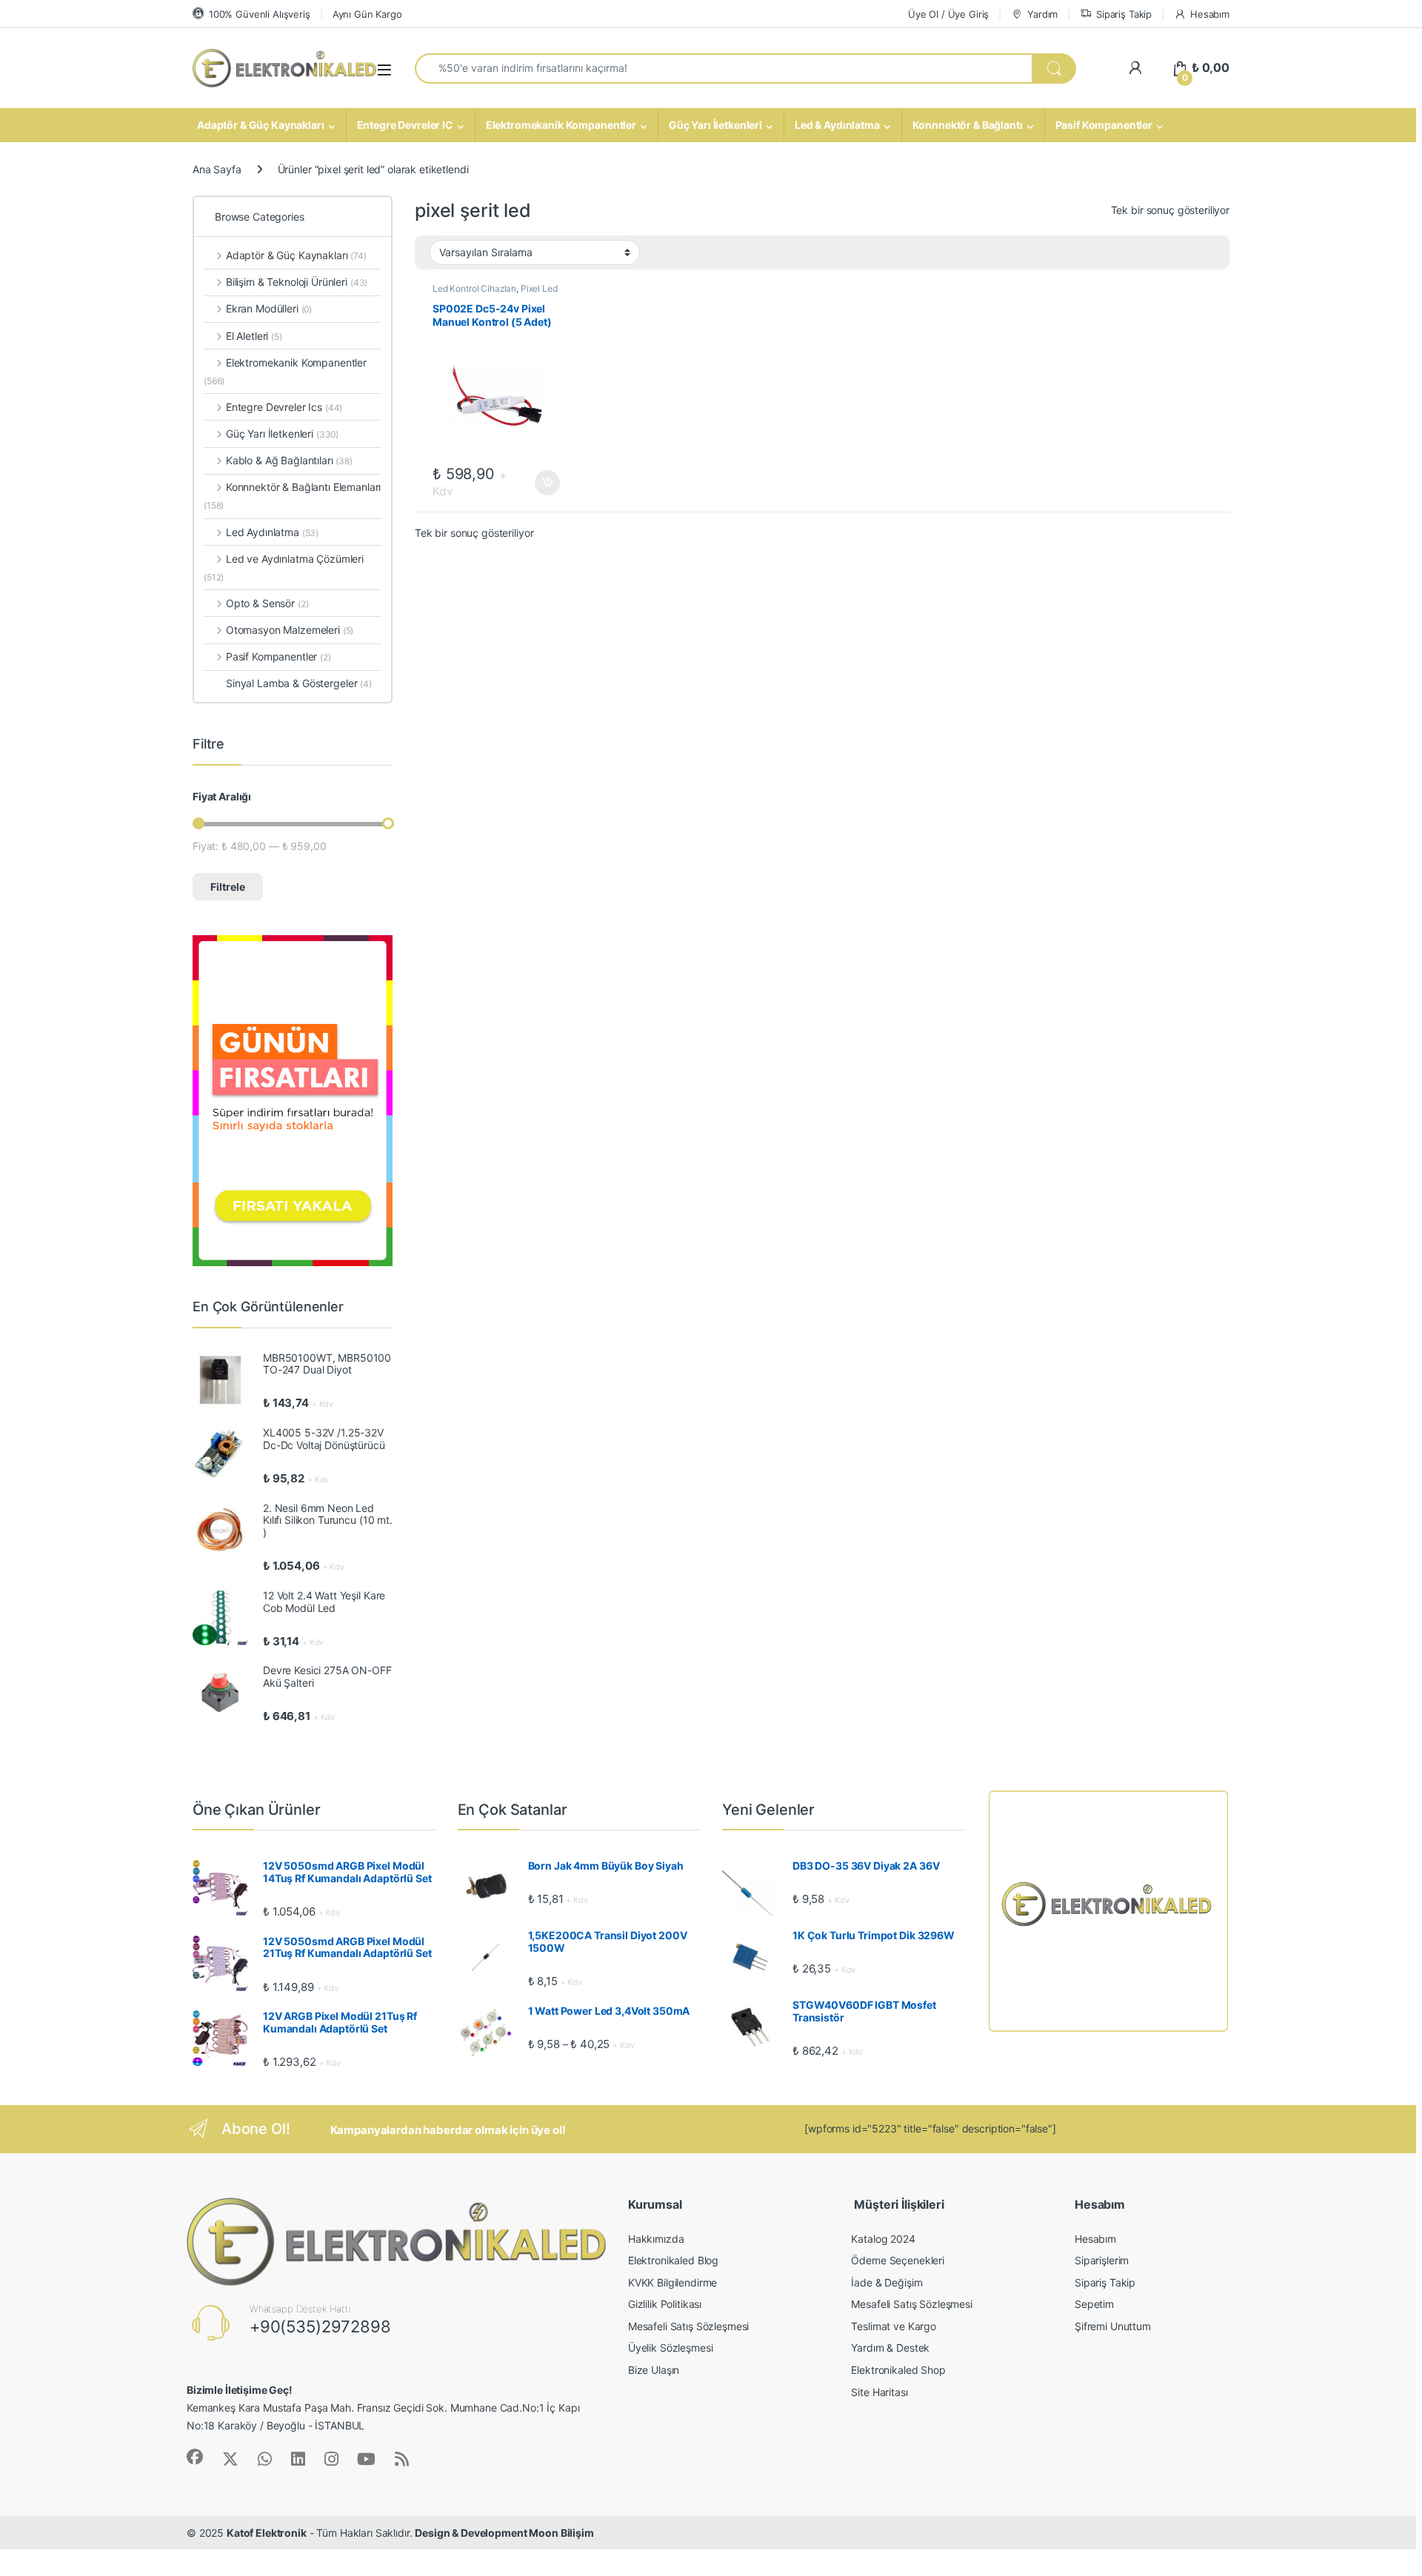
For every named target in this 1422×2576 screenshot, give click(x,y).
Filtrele (228, 887)
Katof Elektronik (267, 2533)
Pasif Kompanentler (1104, 125)
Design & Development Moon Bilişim (504, 2533)
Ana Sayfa (217, 169)
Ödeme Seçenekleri (898, 2260)
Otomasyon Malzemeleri (290, 630)
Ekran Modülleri (269, 308)
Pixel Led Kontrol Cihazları (495, 293)
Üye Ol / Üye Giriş (948, 14)
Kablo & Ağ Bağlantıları (289, 460)
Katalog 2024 (883, 2239)
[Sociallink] (195, 2457)
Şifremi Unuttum (1113, 2326)
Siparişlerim (1102, 2260)
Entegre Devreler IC (405, 125)
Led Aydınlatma (272, 532)
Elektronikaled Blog (673, 2260)
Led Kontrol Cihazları (474, 288)
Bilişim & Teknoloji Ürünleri (297, 282)
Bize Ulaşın (654, 2370)
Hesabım (1210, 14)
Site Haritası (879, 2392)
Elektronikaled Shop (898, 2370)
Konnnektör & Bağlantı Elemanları (292, 496)
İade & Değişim (887, 2282)
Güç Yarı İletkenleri (715, 125)
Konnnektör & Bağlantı (968, 125)
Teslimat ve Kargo (894, 2326)
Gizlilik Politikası (665, 2304)
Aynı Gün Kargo (367, 14)
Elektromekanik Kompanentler (561, 125)
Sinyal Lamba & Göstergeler (299, 683)
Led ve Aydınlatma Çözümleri (284, 568)
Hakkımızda (656, 2239)
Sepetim (1094, 2304)
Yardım (1042, 14)
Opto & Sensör (267, 603)
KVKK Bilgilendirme (672, 2282)
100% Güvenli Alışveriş (260, 14)
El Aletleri (254, 336)
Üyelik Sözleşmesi (671, 2348)
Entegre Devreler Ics (284, 407)
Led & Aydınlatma (837, 125)
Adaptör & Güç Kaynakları (261, 125)
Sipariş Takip (1124, 14)
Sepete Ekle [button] (543, 483)
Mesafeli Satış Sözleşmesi (689, 2326)
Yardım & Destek (890, 2348)
